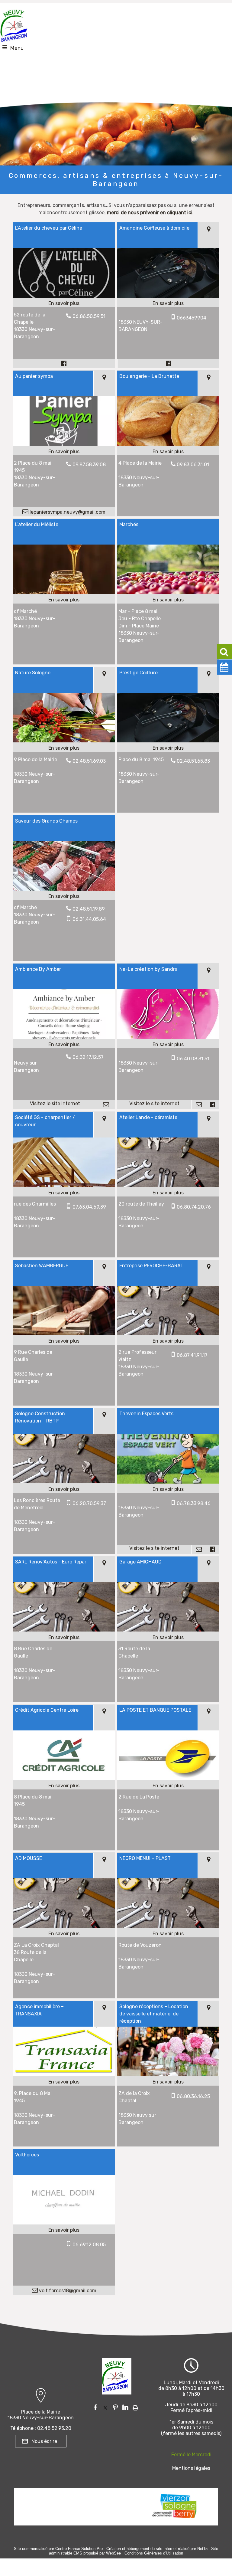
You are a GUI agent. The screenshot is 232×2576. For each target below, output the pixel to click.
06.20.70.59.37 (89, 1503)
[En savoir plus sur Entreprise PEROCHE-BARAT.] (168, 1341)
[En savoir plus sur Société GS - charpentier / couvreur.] (64, 1193)
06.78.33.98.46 (194, 1503)
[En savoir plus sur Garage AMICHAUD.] (168, 1638)
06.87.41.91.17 (192, 1355)
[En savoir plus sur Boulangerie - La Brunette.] (168, 452)
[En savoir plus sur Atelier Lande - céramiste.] (168, 1193)
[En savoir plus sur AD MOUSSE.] (64, 1934)
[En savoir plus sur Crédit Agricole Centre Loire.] (64, 1786)
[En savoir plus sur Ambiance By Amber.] (64, 1045)
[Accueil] (14, 24)
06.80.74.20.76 (194, 1207)
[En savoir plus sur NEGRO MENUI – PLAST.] (168, 1934)
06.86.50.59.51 (89, 316)
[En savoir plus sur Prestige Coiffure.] (168, 748)
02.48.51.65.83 (193, 761)
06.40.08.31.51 (193, 1059)
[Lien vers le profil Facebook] (64, 363)
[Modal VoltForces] (64, 2223)
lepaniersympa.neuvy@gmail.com (67, 512)
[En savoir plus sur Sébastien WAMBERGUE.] (64, 1341)
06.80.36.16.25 (193, 2096)
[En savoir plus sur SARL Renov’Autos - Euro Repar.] (64, 1638)
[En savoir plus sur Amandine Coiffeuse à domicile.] (168, 303)
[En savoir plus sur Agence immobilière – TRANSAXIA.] (64, 2082)
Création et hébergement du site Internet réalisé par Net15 (157, 2549)
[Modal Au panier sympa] (64, 444)
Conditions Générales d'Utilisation (154, 2553)
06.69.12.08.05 (89, 2245)
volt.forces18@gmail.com (67, 2291)
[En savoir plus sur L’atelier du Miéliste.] (64, 600)
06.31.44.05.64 (89, 919)
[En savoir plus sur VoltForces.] (64, 2230)
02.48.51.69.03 (89, 761)
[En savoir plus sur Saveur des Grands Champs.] (64, 896)
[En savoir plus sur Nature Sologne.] (64, 748)
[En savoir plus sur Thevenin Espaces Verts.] (168, 1489)
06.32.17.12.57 (88, 1057)
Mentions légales (191, 2468)
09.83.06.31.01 (193, 465)
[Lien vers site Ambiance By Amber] (64, 1037)
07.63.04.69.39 (89, 1207)
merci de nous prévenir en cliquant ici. (150, 213)
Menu (17, 48)
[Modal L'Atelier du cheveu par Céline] (64, 296)
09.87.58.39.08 (89, 465)
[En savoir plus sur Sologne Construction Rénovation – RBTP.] (64, 1489)
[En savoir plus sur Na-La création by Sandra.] (168, 1045)
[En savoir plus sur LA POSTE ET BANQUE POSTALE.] (168, 1786)
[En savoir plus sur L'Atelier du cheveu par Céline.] (64, 303)
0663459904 (192, 318)
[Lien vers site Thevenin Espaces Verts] (168, 1482)
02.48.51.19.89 (89, 909)
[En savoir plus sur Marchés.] (168, 600)
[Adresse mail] (106, 1105)
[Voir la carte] (208, 235)
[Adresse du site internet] (55, 1105)
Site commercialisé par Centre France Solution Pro (58, 2549)
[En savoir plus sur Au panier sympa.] (64, 452)
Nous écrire (44, 2441)
